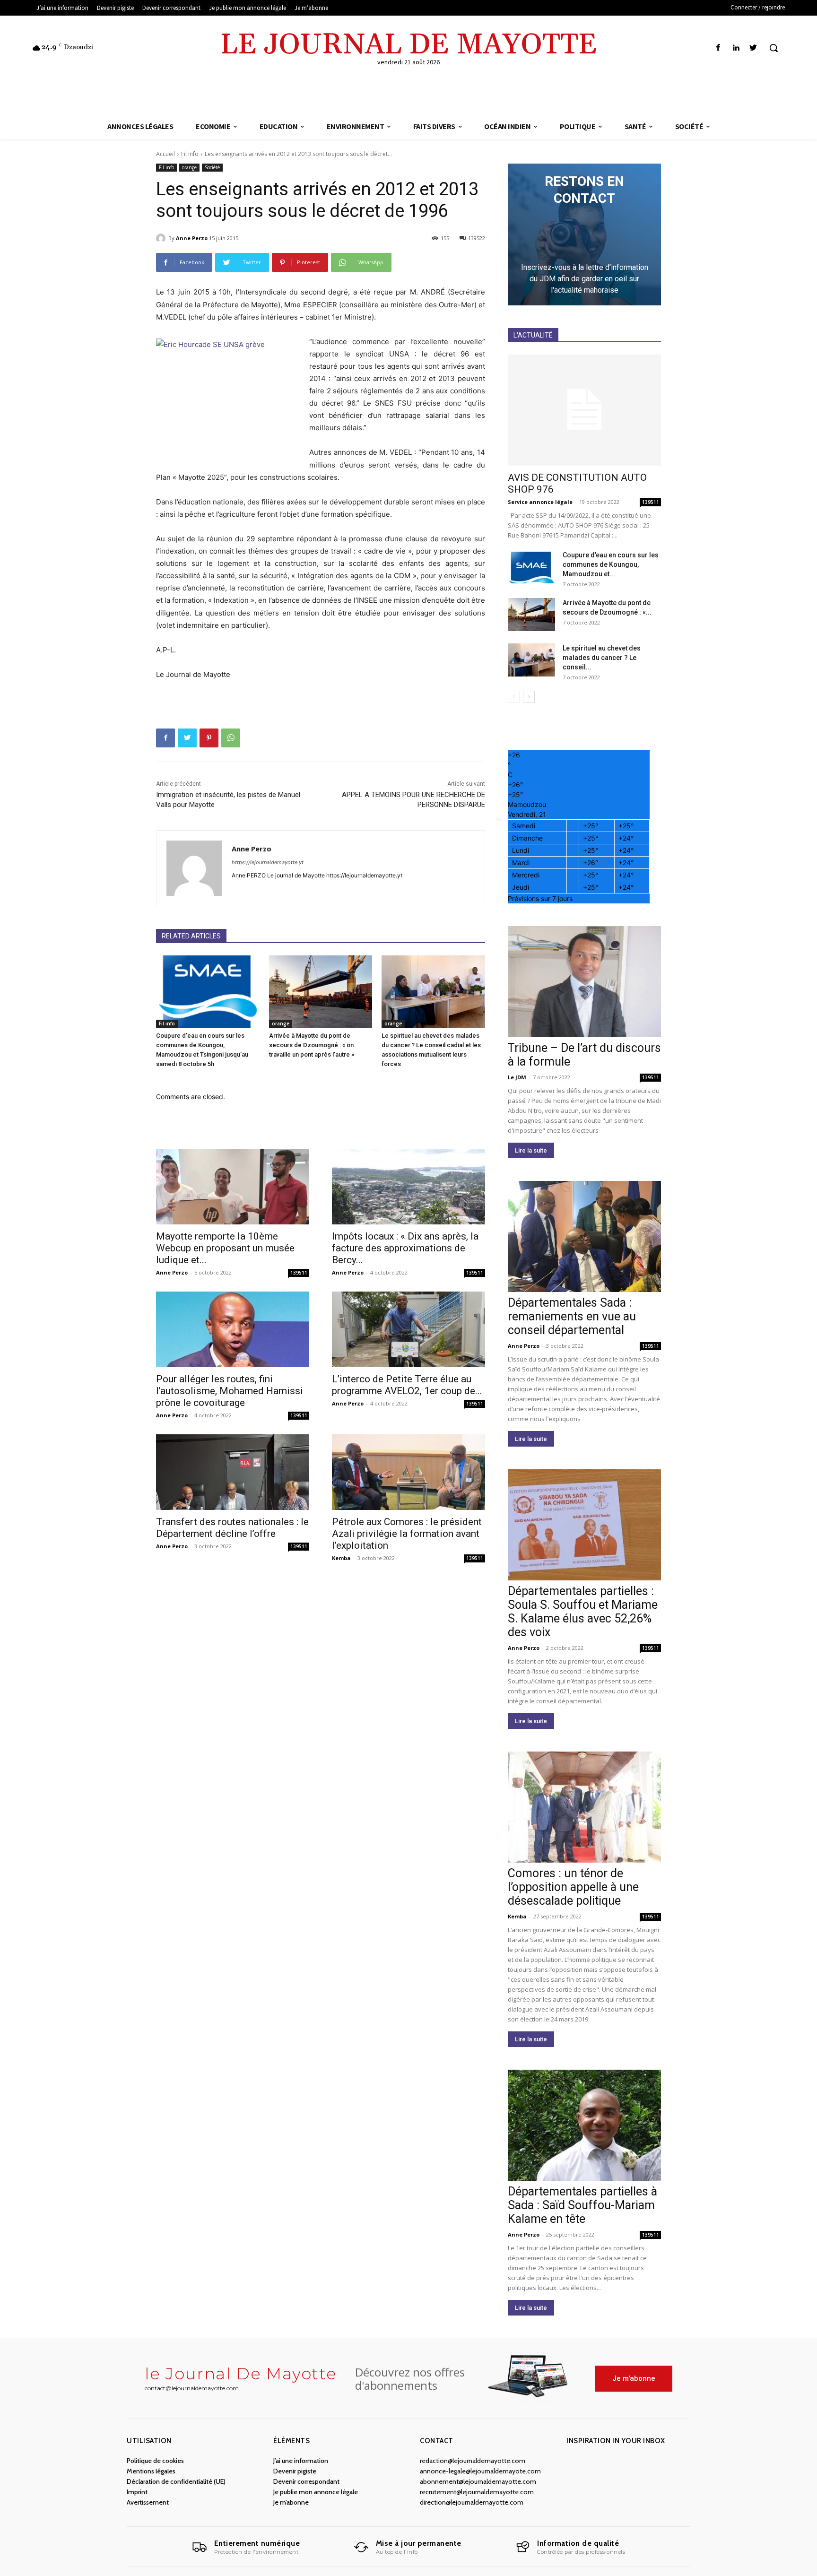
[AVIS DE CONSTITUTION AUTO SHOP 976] (584, 410)
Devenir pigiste (295, 2471)
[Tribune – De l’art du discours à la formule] (584, 982)
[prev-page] (514, 697)
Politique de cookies (155, 2461)
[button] (774, 48)
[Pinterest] (209, 738)
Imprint (137, 2492)
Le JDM (517, 1077)
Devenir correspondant (306, 2481)
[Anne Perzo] (162, 238)
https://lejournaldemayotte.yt (268, 862)
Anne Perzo (192, 238)
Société (212, 167)
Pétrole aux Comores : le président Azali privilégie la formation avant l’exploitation (407, 1534)
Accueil (165, 154)
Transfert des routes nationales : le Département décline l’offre (232, 1528)
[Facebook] (718, 48)
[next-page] (529, 697)
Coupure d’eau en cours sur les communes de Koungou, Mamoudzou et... (611, 564)
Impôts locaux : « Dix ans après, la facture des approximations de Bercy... (405, 1248)
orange (189, 167)
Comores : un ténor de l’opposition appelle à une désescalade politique (573, 1887)
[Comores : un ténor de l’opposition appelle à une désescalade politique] (584, 1807)
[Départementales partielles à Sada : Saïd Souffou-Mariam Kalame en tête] (584, 2125)
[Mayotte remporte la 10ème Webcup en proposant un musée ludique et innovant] (233, 1187)
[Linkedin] (736, 48)
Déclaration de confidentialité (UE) (176, 2481)
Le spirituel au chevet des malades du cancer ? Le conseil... (602, 658)
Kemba (341, 1558)
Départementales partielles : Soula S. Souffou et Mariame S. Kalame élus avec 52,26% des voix (583, 1612)
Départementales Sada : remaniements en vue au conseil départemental (572, 1316)
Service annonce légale (540, 502)
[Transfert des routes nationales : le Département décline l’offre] (233, 1472)
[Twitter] (753, 48)
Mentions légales (151, 2471)
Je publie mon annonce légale (316, 2492)
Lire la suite (531, 1150)
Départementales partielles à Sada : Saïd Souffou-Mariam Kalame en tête (582, 2205)
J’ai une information (301, 2461)
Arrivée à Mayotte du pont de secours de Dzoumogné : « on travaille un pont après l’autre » (312, 1045)
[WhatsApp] (231, 738)
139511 (299, 1273)
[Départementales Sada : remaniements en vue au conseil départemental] (584, 1236)
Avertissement (148, 2502)
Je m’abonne (291, 2502)
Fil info (190, 154)
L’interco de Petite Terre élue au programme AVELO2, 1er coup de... (407, 1385)
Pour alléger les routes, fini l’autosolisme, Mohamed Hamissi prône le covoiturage (230, 1391)
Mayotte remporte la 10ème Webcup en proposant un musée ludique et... (225, 1248)
